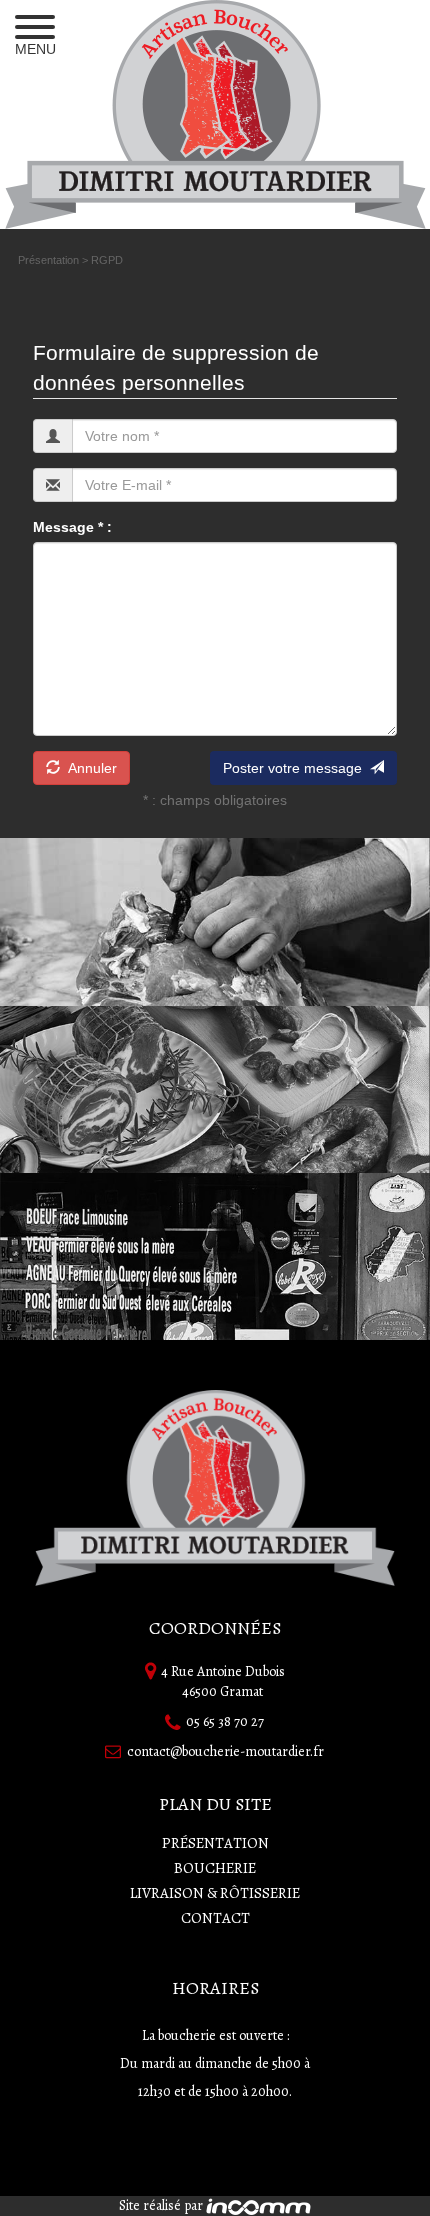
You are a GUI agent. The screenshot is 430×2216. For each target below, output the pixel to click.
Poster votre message (296, 768)
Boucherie (215, 1868)
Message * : (72, 527)
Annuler (88, 768)
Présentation (50, 260)
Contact (215, 1918)
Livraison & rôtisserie (215, 1893)
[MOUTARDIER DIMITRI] (215, 114)
